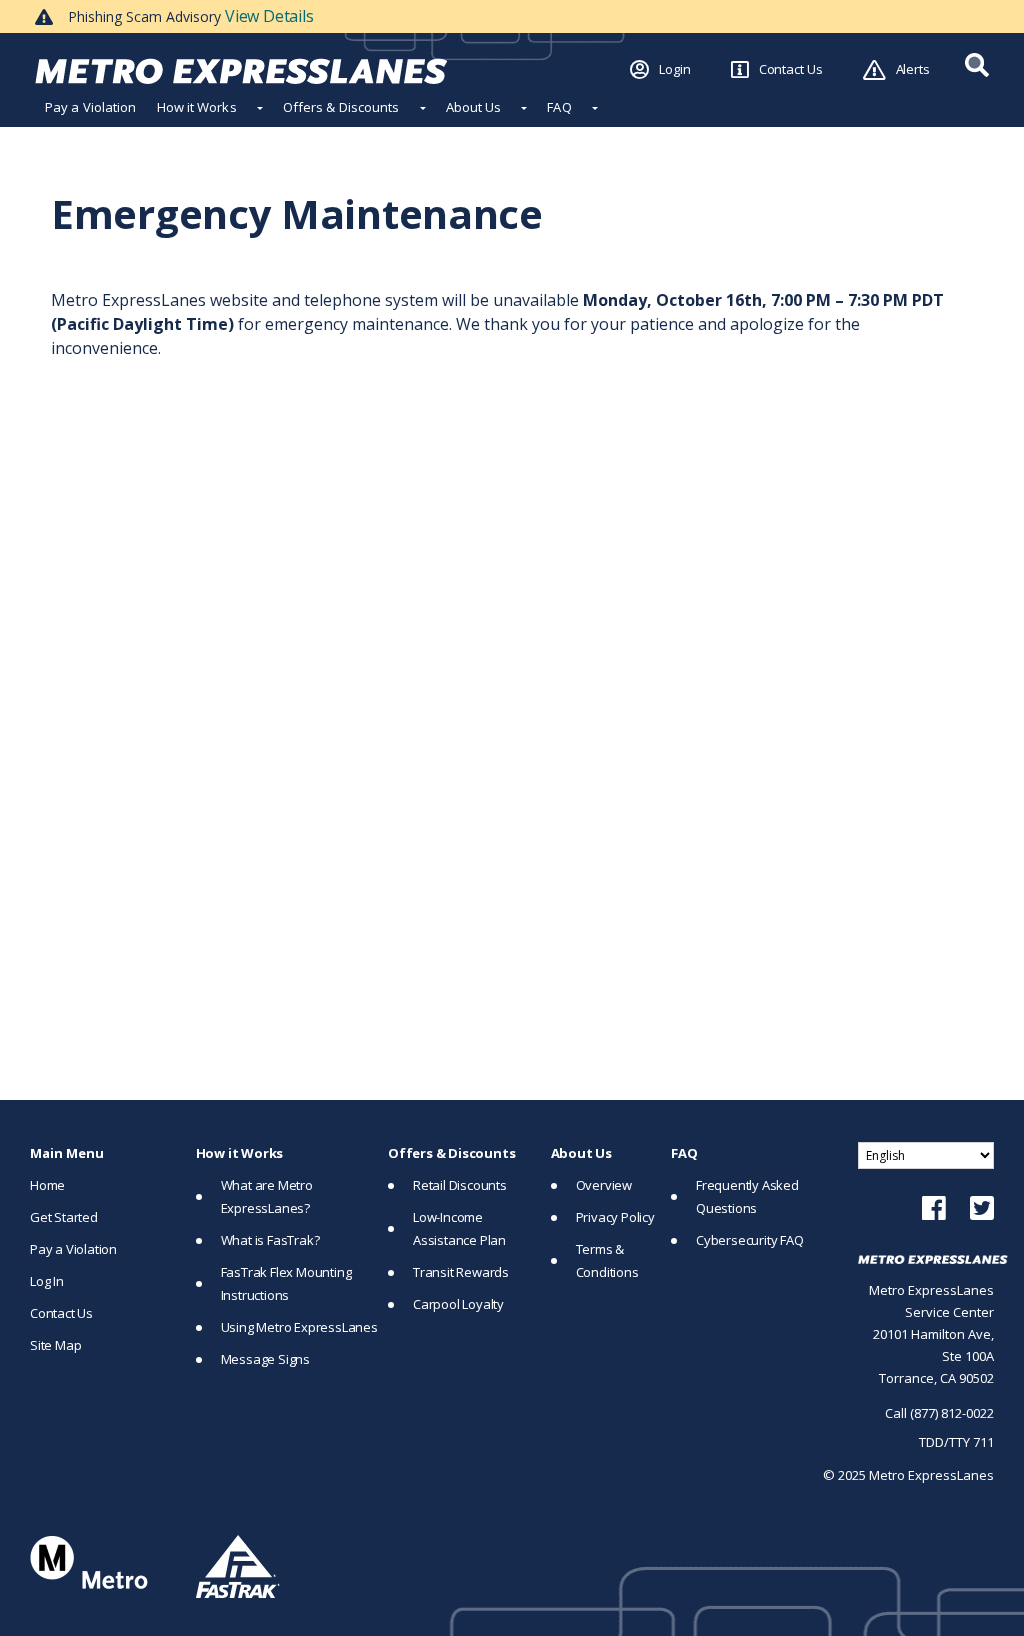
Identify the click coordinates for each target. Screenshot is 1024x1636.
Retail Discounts (460, 1185)
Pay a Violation (91, 107)
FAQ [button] (559, 107)
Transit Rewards (461, 1272)
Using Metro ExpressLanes (299, 1327)
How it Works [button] (197, 107)
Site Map (55, 1345)
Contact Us (791, 69)
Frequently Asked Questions (747, 1196)
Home (47, 1185)
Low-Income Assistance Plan (459, 1228)
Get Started (64, 1217)
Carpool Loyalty (458, 1304)
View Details (269, 16)
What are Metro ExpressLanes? (267, 1196)
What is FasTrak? (270, 1240)
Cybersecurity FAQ (750, 1240)
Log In (47, 1281)
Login (675, 69)
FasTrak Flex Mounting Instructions (286, 1283)
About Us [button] (474, 107)
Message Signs (265, 1359)
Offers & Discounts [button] (341, 107)
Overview (604, 1185)
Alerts (913, 69)
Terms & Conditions (607, 1260)
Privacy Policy (615, 1217)
